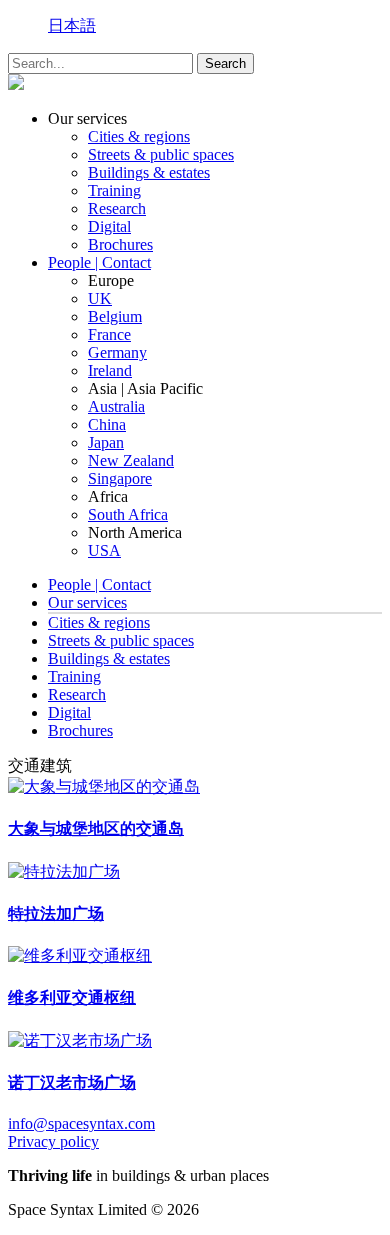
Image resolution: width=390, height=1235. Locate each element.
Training (114, 190)
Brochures (120, 244)
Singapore (120, 478)
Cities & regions (139, 136)
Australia (116, 406)
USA (104, 550)
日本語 (72, 25)
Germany (117, 352)
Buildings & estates (149, 172)
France (109, 334)
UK (100, 298)
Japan (106, 442)
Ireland (110, 370)
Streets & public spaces (161, 154)
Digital (109, 226)
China (107, 424)
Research (117, 208)
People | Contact (99, 262)
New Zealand (131, 460)
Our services (87, 602)
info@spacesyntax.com (81, 1123)
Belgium (115, 316)
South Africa (128, 514)
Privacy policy (53, 1141)
